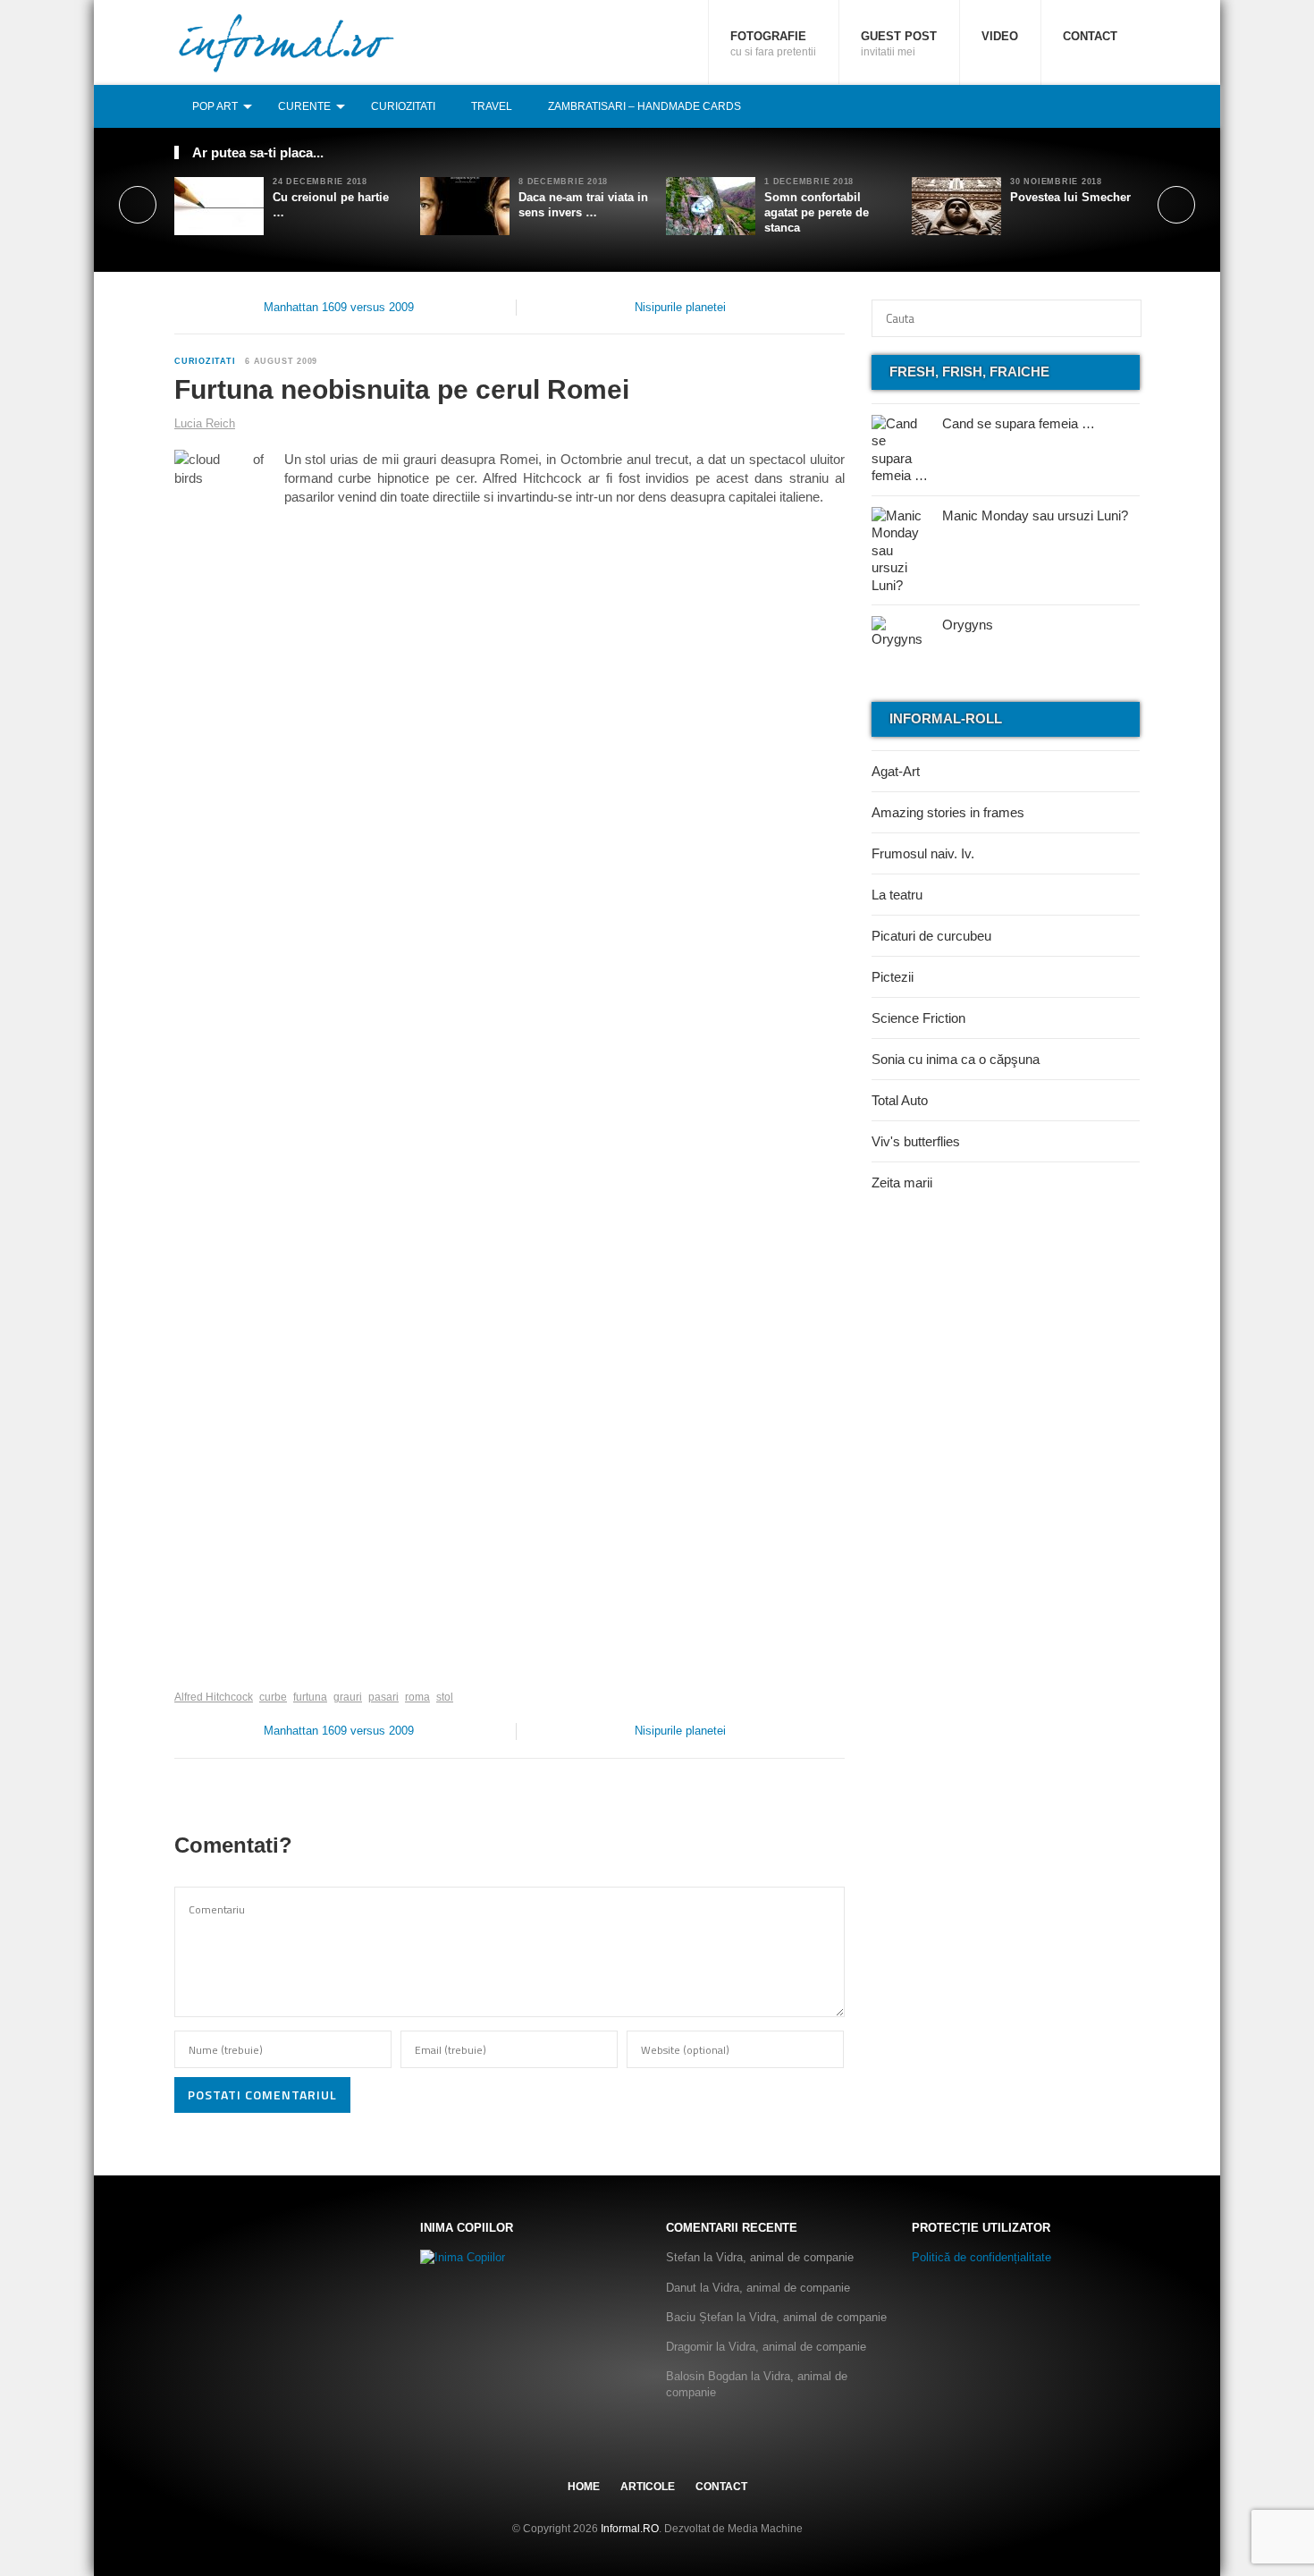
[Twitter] (1091, 106)
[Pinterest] (1110, 106)
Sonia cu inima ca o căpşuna (956, 1059)
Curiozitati (403, 106)
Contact (1090, 36)
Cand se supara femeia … (1019, 423)
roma (417, 1697)
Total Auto (900, 1100)
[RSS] (1130, 106)
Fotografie (773, 44)
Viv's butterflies (916, 1141)
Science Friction (918, 1018)
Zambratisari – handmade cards (644, 106)
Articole (648, 2487)
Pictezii (893, 977)
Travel (492, 106)
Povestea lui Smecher (1070, 197)
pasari (383, 1697)
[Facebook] (1071, 106)
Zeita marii (902, 1182)
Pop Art (215, 106)
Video (1000, 36)
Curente (304, 106)
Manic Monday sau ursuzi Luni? (1035, 515)
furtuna (310, 1697)
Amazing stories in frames (948, 812)
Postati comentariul (262, 2095)
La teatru (897, 895)
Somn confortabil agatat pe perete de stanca (817, 212)
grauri (348, 1697)
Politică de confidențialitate (981, 2257)
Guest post (899, 44)
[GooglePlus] (213, 1669)
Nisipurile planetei (680, 307)
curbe (273, 1697)
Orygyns (968, 625)
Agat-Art (896, 771)
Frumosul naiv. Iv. (923, 853)
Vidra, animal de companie (785, 2257)
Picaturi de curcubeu (931, 936)
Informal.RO (630, 2529)
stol (445, 1697)
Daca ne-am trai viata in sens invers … (583, 205)
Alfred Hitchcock (214, 1697)
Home (584, 2487)
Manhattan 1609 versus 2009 (339, 307)
